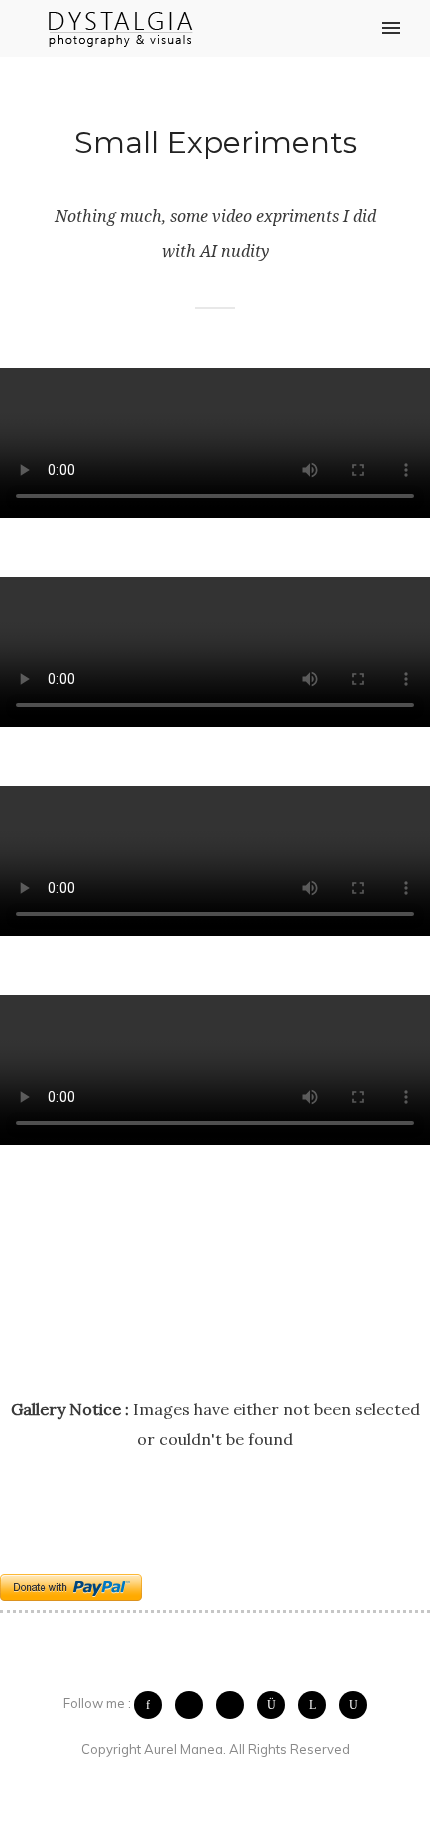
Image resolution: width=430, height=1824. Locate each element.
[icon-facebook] (153, 1705)
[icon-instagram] (276, 1705)
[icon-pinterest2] (235, 1705)
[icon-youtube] (353, 1705)
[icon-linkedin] (317, 1705)
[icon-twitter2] (194, 1705)
